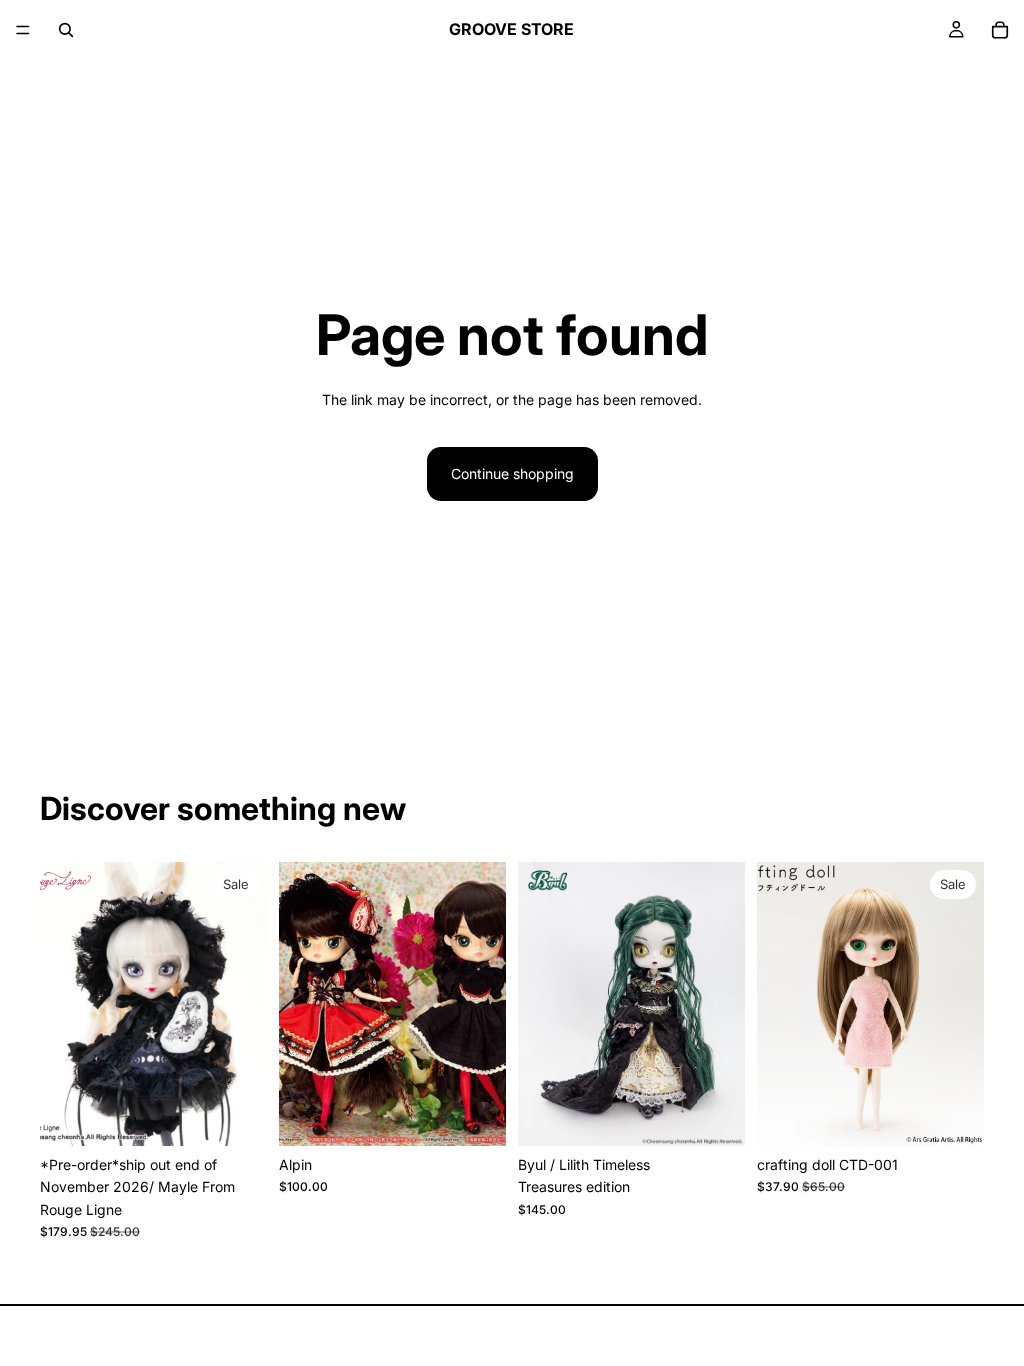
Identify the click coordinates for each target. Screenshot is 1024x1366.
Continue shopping (512, 473)
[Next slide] (245, 1004)
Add (253, 1114)
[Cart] (1000, 30)
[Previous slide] (62, 1004)
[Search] (66, 30)
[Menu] (23, 30)
